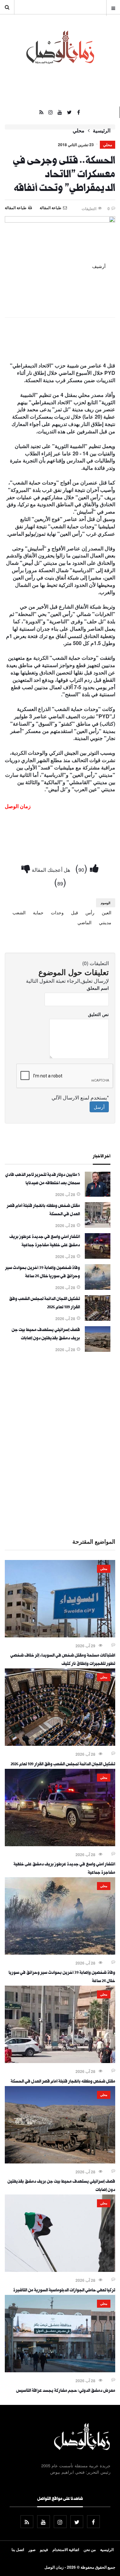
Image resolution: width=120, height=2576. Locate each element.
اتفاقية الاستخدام (66, 2549)
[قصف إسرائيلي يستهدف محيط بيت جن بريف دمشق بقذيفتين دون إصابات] (98, 1350)
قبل (75, 912)
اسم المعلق (98, 988)
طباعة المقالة (16, 208)
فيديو (44, 2549)
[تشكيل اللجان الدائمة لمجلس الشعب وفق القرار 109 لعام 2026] (98, 1319)
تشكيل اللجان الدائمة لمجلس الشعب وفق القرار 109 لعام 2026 (63, 1765)
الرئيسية (102, 130)
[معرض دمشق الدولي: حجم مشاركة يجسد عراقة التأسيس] (60, 2370)
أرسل (99, 1107)
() (83, 868)
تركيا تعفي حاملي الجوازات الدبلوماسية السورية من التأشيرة (64, 2291)
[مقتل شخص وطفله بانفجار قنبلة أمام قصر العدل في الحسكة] (98, 1226)
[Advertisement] (60, 1444)
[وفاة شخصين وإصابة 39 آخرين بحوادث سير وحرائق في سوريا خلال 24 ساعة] (98, 1288)
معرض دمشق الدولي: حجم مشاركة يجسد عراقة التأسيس (66, 2391)
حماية (38, 912)
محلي (79, 130)
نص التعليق (98, 1014)
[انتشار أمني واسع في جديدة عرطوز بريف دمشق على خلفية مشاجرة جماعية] (98, 1257)
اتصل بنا (18, 2549)
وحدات (57, 912)
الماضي (84, 922)
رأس (90, 912)
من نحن (90, 2549)
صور (32, 2549)
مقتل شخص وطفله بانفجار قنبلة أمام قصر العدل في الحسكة (63, 2082)
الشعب (19, 912)
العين (107, 912)
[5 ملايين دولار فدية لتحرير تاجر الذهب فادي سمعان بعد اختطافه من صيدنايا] (98, 1195)
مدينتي (105, 922)
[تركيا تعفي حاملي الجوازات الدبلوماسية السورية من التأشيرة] (60, 2270)
